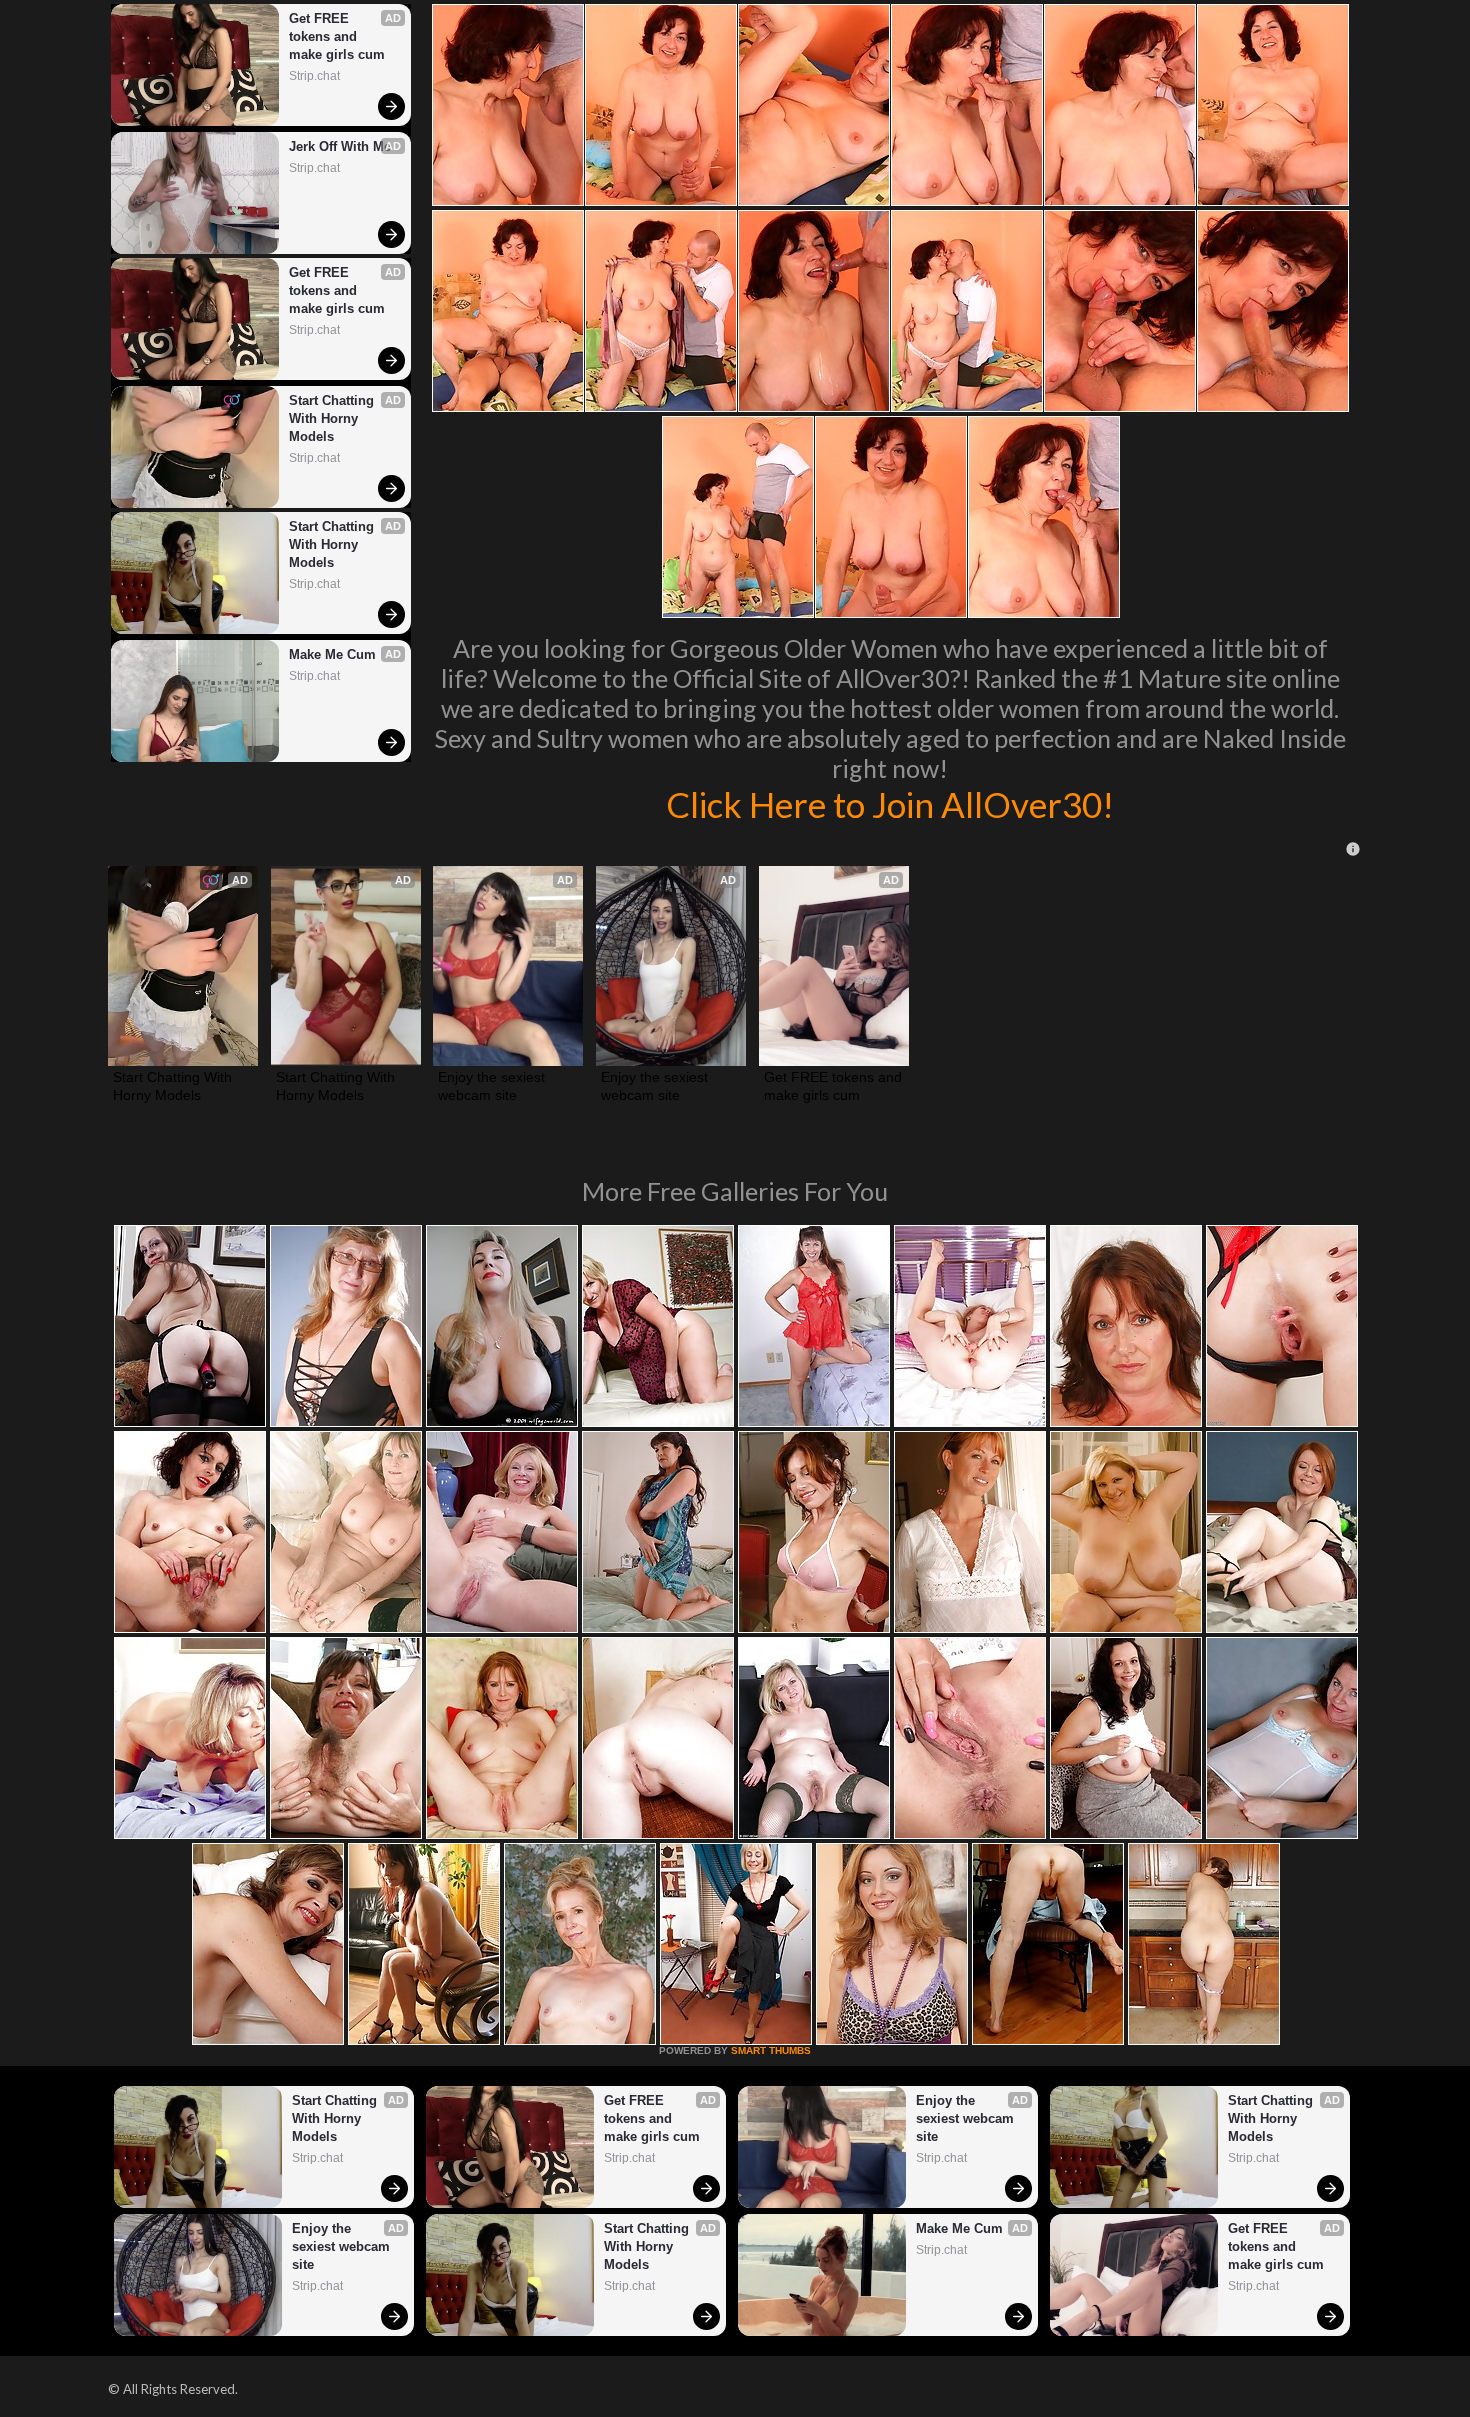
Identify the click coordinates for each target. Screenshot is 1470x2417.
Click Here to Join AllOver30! (890, 804)
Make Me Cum (332, 654)
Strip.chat (314, 76)
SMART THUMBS (771, 2050)
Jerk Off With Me (340, 146)
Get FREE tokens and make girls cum (337, 36)
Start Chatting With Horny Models (333, 418)
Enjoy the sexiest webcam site (493, 1086)
